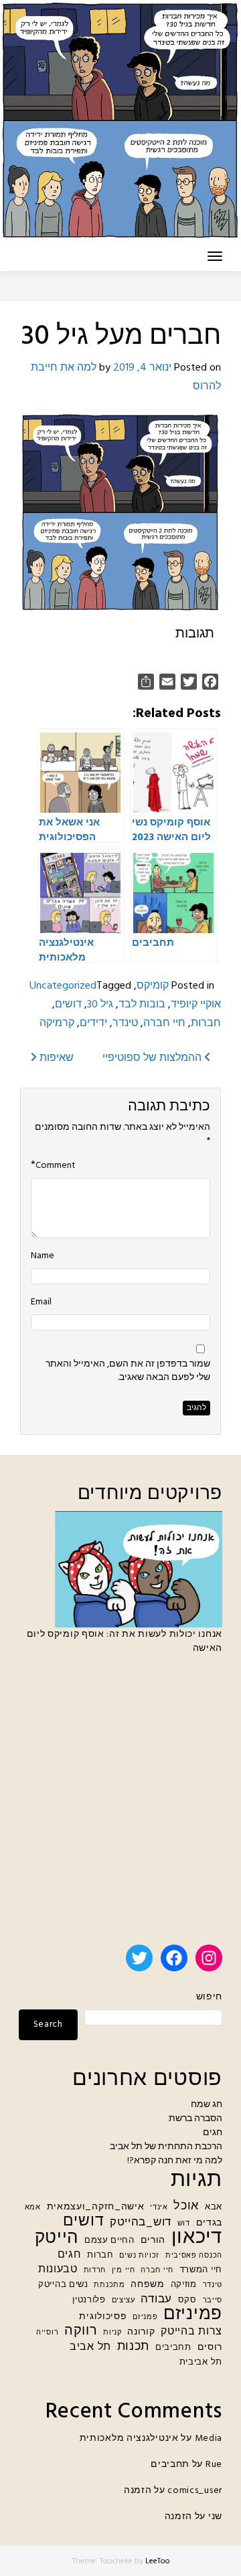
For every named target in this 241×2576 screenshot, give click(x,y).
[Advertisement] (120, 1805)
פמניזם (145, 2317)
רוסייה (47, 2333)
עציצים (124, 2301)
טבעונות (58, 2270)
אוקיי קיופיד (196, 1005)
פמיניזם (193, 2315)
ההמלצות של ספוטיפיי (153, 1058)
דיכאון (197, 2238)
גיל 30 (100, 1005)
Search (48, 2024)
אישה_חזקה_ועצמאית (96, 2207)
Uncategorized (63, 986)
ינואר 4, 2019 (142, 368)
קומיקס (153, 986)
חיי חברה (164, 1023)
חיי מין (124, 2271)
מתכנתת (109, 2285)
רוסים (210, 2348)
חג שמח (207, 2105)
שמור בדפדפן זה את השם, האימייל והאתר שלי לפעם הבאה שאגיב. (128, 1371)
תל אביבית (201, 2363)
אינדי (159, 2208)
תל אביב (90, 2348)
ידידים (93, 1023)
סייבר (213, 2301)
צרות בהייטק (191, 2332)
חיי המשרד (201, 2270)
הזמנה (138, 2491)
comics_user (195, 2491)
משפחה (148, 2285)
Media (209, 2439)
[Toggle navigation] (215, 256)
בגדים (210, 2223)
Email (41, 1302)
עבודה (156, 2299)
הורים (153, 2241)
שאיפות (55, 1058)
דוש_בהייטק (141, 2222)
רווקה (81, 2332)
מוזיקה (184, 2285)
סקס (187, 2300)
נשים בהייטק (63, 2285)
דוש (184, 2224)
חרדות (95, 2271)
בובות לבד (142, 1005)
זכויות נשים (139, 2256)
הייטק (57, 2239)
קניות (112, 2333)
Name (43, 1256)
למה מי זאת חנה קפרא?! (175, 2161)
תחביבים (173, 2348)
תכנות (134, 2347)
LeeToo (158, 2561)
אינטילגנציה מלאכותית (129, 2439)
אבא (214, 2207)
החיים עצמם (109, 2241)
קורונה (141, 2332)
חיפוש (209, 1997)
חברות (206, 1023)
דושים (68, 1005)
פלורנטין (89, 2300)
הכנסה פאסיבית (194, 2256)
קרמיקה (57, 1023)
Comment (56, 1166)
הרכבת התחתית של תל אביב (166, 2147)
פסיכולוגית (103, 2317)
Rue (214, 2465)
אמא (33, 2208)
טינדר (125, 1023)
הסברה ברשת (195, 2119)
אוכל (186, 2206)
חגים (213, 2133)
